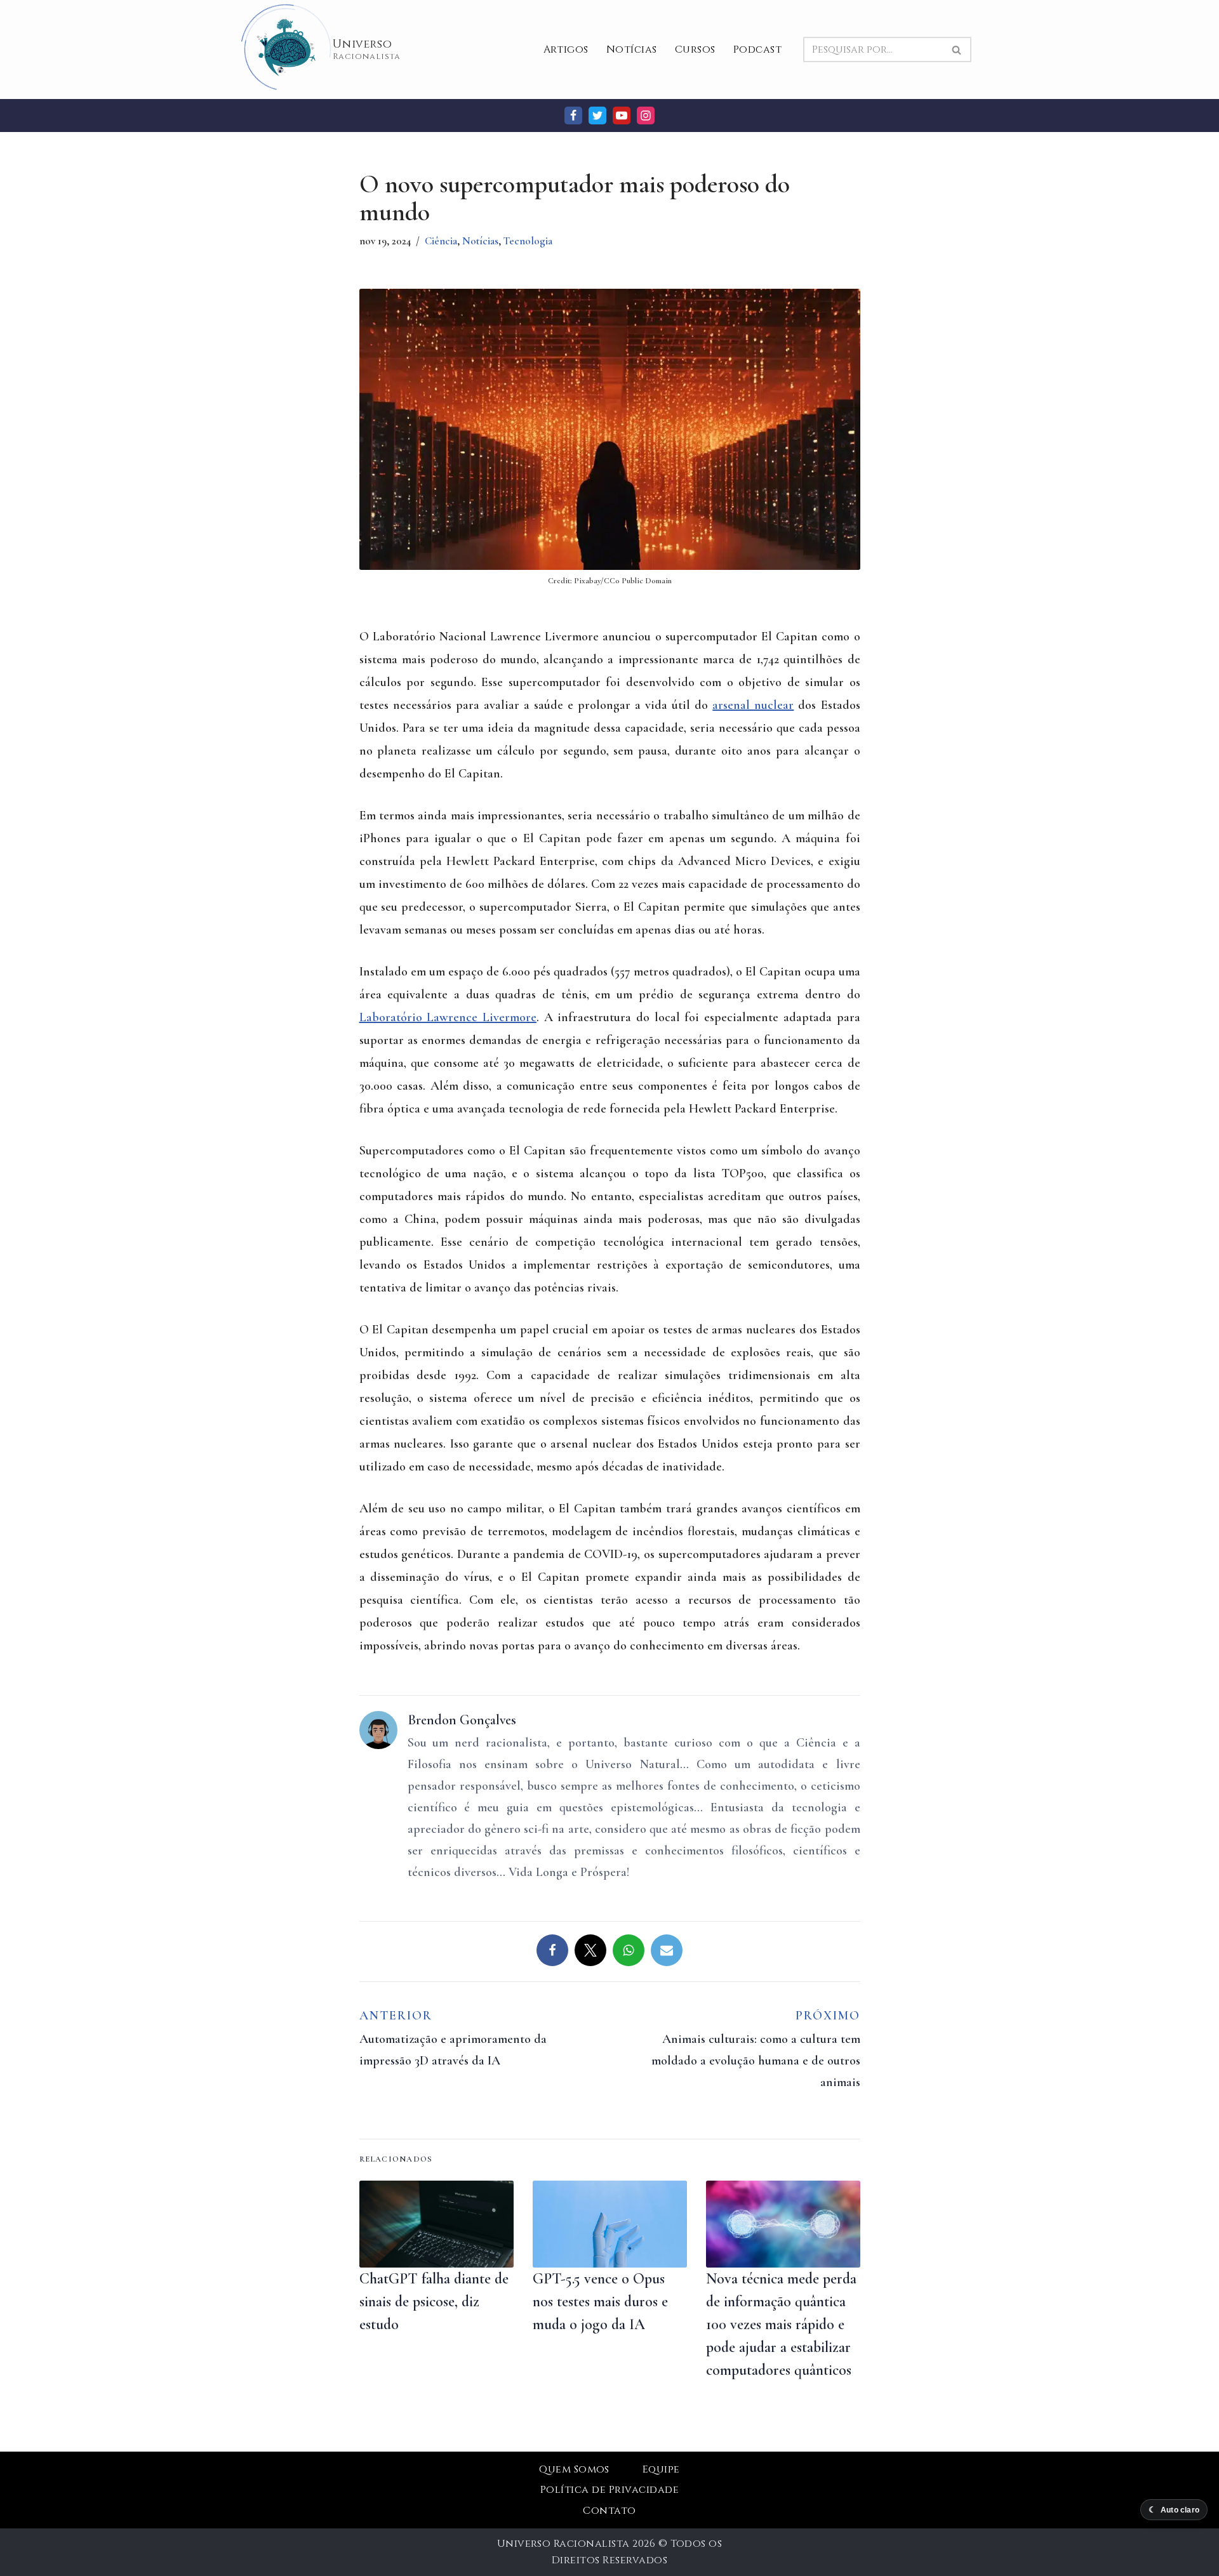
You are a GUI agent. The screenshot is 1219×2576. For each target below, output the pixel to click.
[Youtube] (622, 116)
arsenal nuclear (753, 705)
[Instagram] (646, 116)
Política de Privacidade (609, 2490)
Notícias (632, 50)
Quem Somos (574, 2469)
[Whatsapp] (629, 1950)
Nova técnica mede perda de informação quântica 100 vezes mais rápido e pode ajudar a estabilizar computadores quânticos (781, 2324)
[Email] (667, 1950)
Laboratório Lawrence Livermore (448, 1017)
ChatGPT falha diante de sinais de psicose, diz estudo (434, 2302)
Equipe (661, 2469)
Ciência (441, 241)
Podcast (757, 50)
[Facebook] (573, 116)
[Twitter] (597, 116)
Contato (609, 2511)
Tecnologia (528, 241)
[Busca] (957, 50)
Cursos (695, 50)
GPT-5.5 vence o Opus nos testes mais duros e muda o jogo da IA (600, 2302)
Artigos (566, 50)
